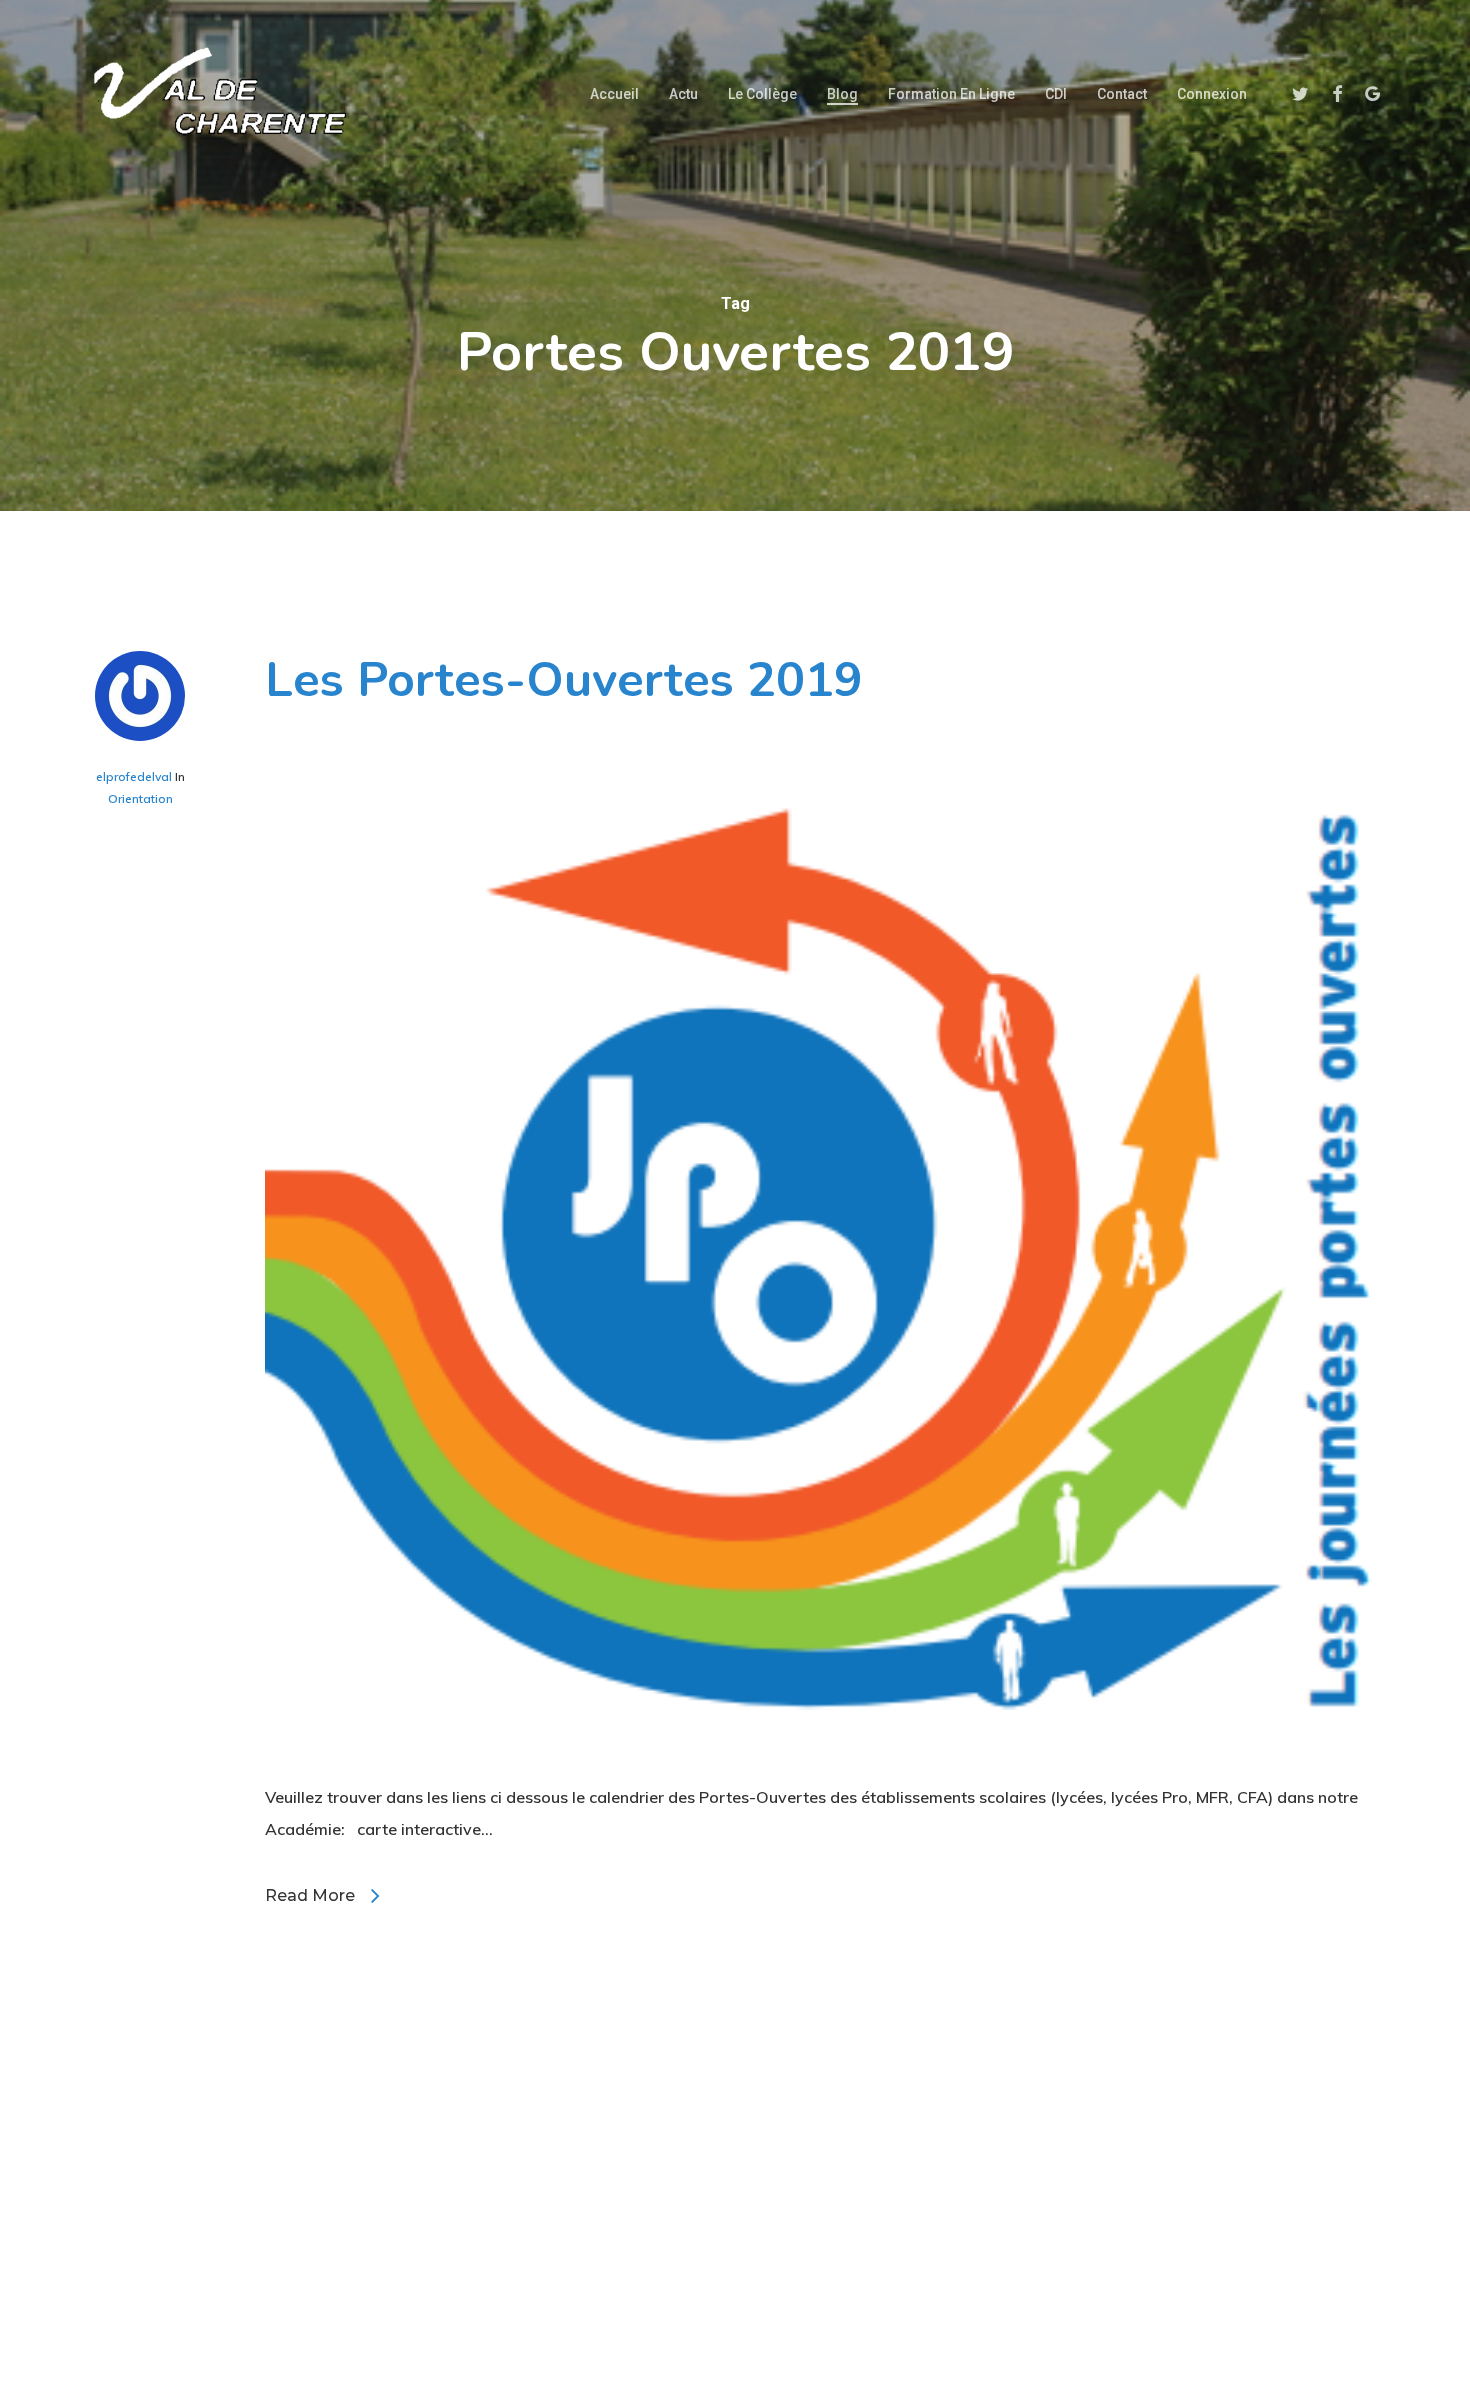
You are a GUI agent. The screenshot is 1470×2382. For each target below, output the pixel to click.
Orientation (140, 798)
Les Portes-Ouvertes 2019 (564, 680)
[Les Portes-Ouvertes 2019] (822, 1765)
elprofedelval (134, 776)
